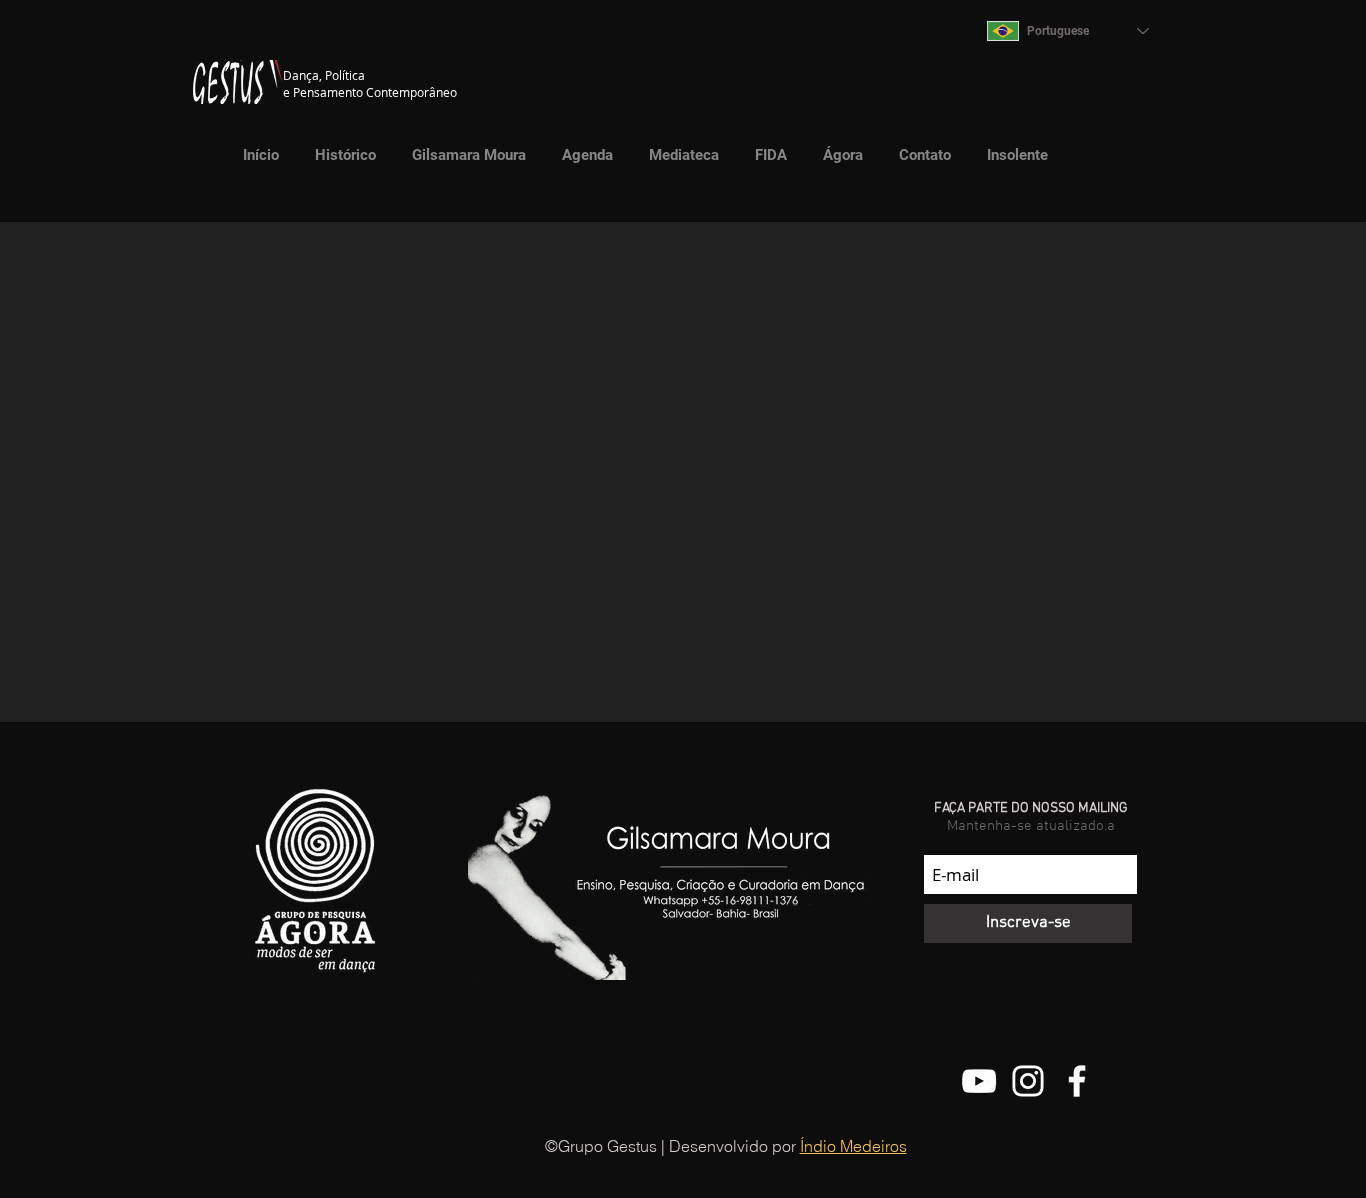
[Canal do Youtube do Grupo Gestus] (979, 1081)
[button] (679, 155)
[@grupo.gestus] (1028, 1081)
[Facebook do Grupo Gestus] (1077, 1081)
